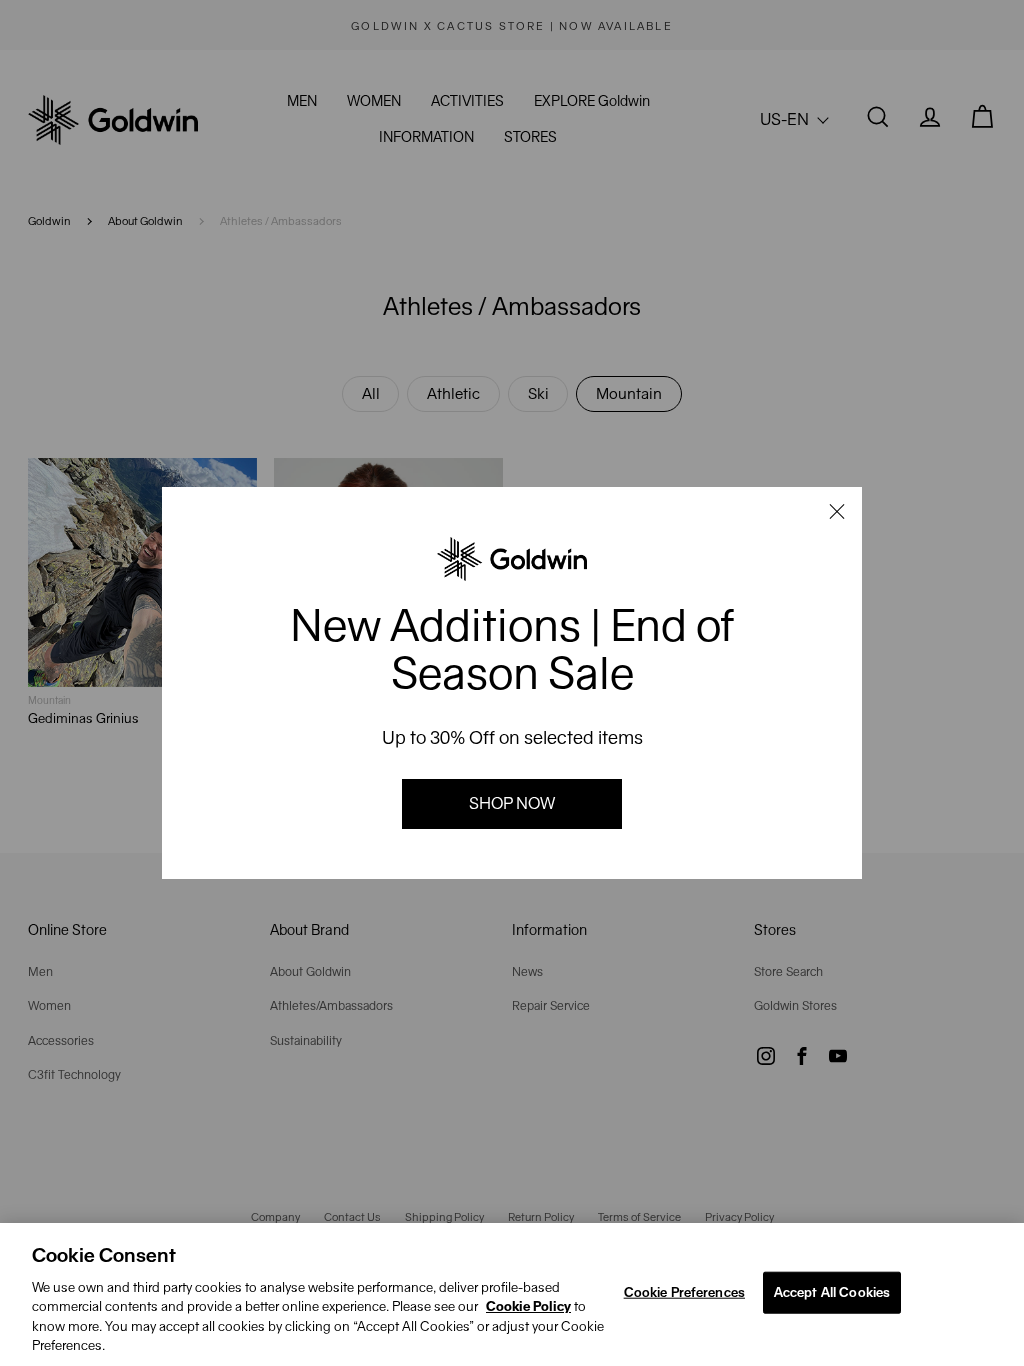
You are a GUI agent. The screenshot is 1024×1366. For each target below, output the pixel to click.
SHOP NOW (512, 803)
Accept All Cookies (832, 1292)
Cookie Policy (528, 1306)
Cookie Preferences (684, 1292)
